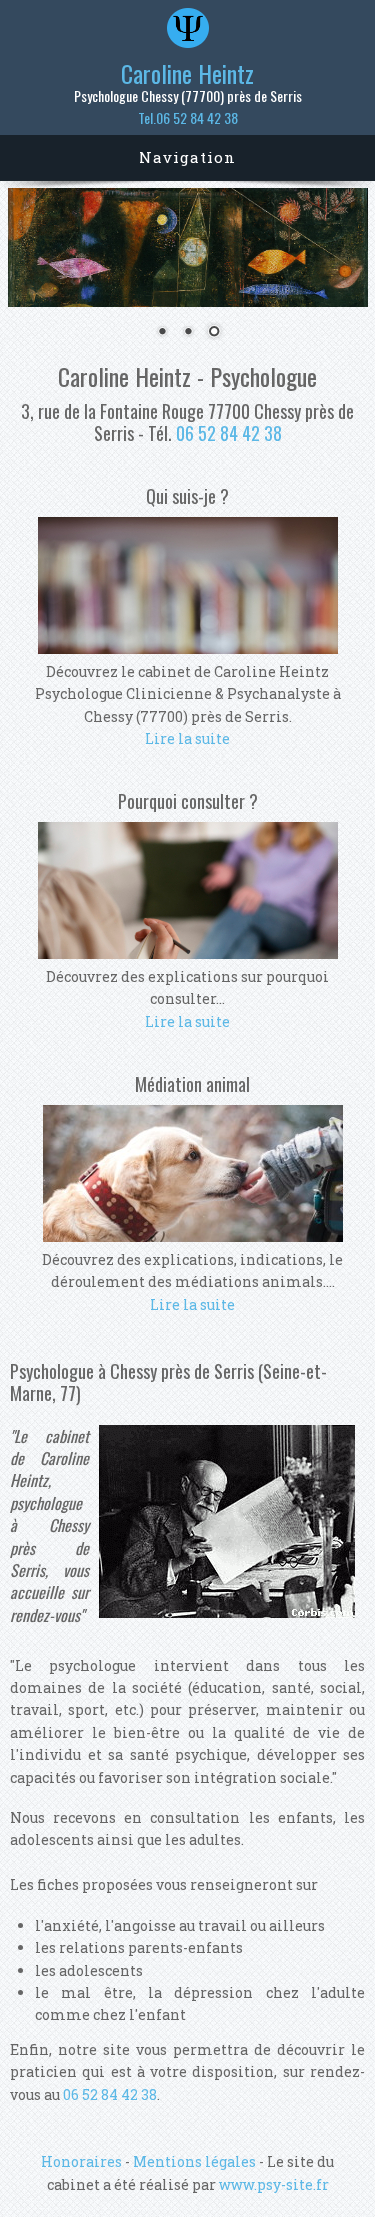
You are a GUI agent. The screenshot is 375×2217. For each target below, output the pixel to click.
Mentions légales (194, 2161)
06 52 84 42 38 (229, 433)
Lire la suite (187, 738)
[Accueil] (188, 42)
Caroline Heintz (187, 73)
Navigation (187, 157)
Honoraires (81, 2161)
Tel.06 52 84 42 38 (188, 117)
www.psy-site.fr (274, 2184)
